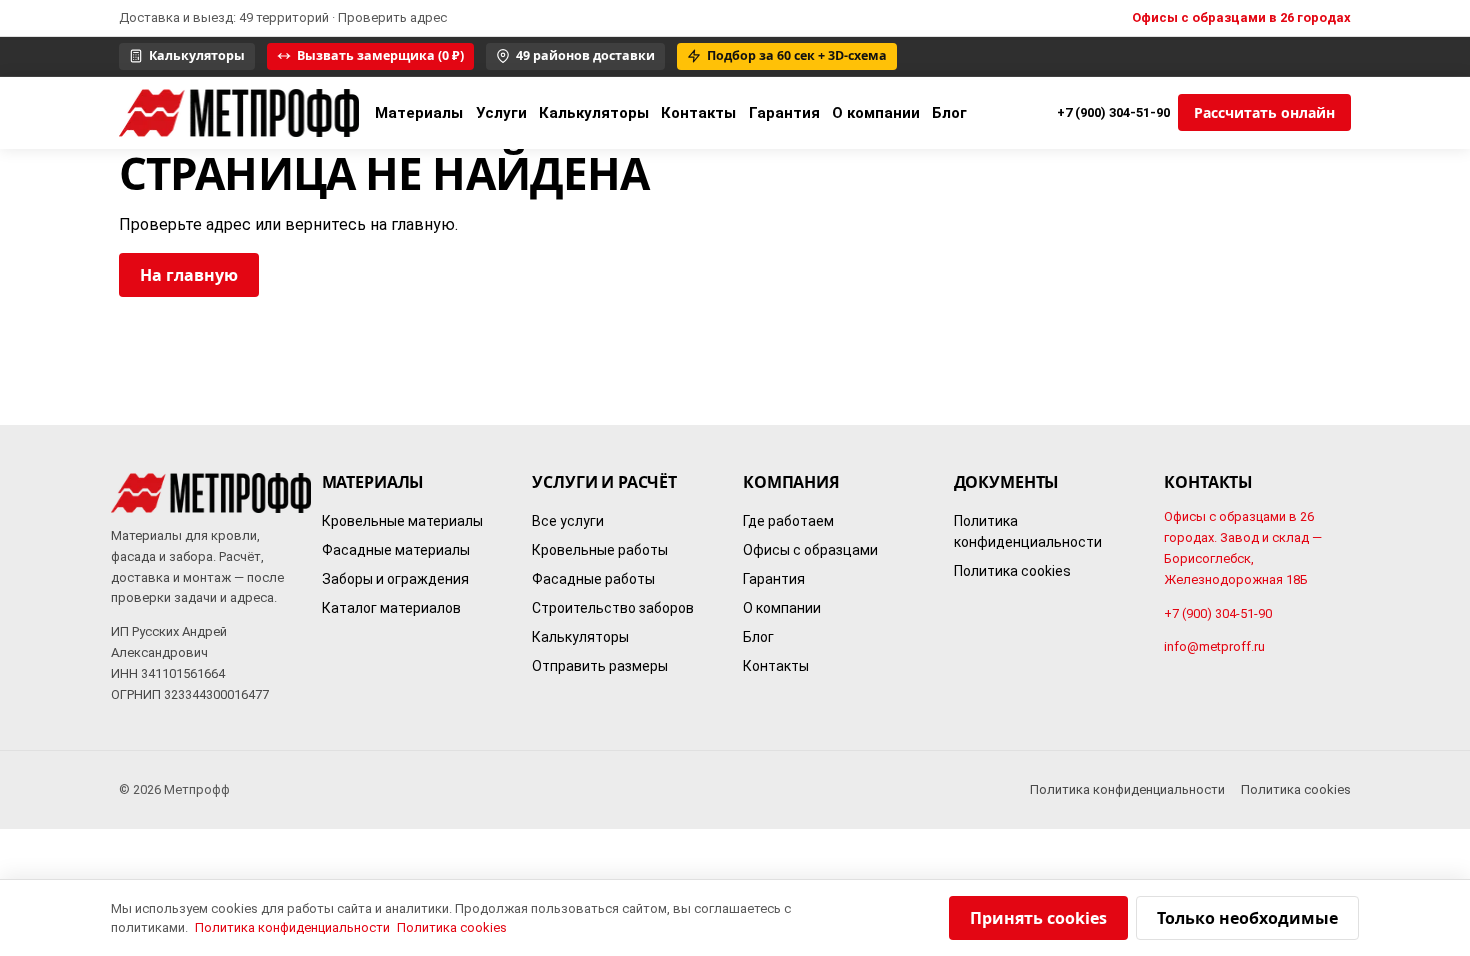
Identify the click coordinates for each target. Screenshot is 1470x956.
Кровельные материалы (402, 522)
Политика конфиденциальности (1028, 532)
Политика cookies (1012, 572)
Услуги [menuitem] (501, 113)
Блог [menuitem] (949, 113)
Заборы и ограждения (395, 580)
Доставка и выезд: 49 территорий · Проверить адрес (283, 17)
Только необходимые (1247, 918)
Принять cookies (1038, 918)
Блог (758, 638)
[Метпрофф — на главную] (239, 113)
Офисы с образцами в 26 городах (1241, 17)
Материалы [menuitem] (419, 113)
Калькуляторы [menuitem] (594, 113)
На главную (189, 275)
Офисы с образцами (810, 551)
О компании (782, 609)
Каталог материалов (391, 609)
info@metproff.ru (1214, 647)
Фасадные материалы (396, 551)
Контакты (776, 667)
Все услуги (568, 522)
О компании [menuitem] (876, 113)
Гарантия (774, 580)
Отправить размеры (600, 667)
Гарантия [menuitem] (784, 113)
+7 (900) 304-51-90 (1113, 112)
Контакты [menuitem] (698, 113)
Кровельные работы (600, 551)
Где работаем (788, 522)
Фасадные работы (593, 580)
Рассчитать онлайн (1264, 112)
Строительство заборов (613, 609)
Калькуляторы (580, 638)
